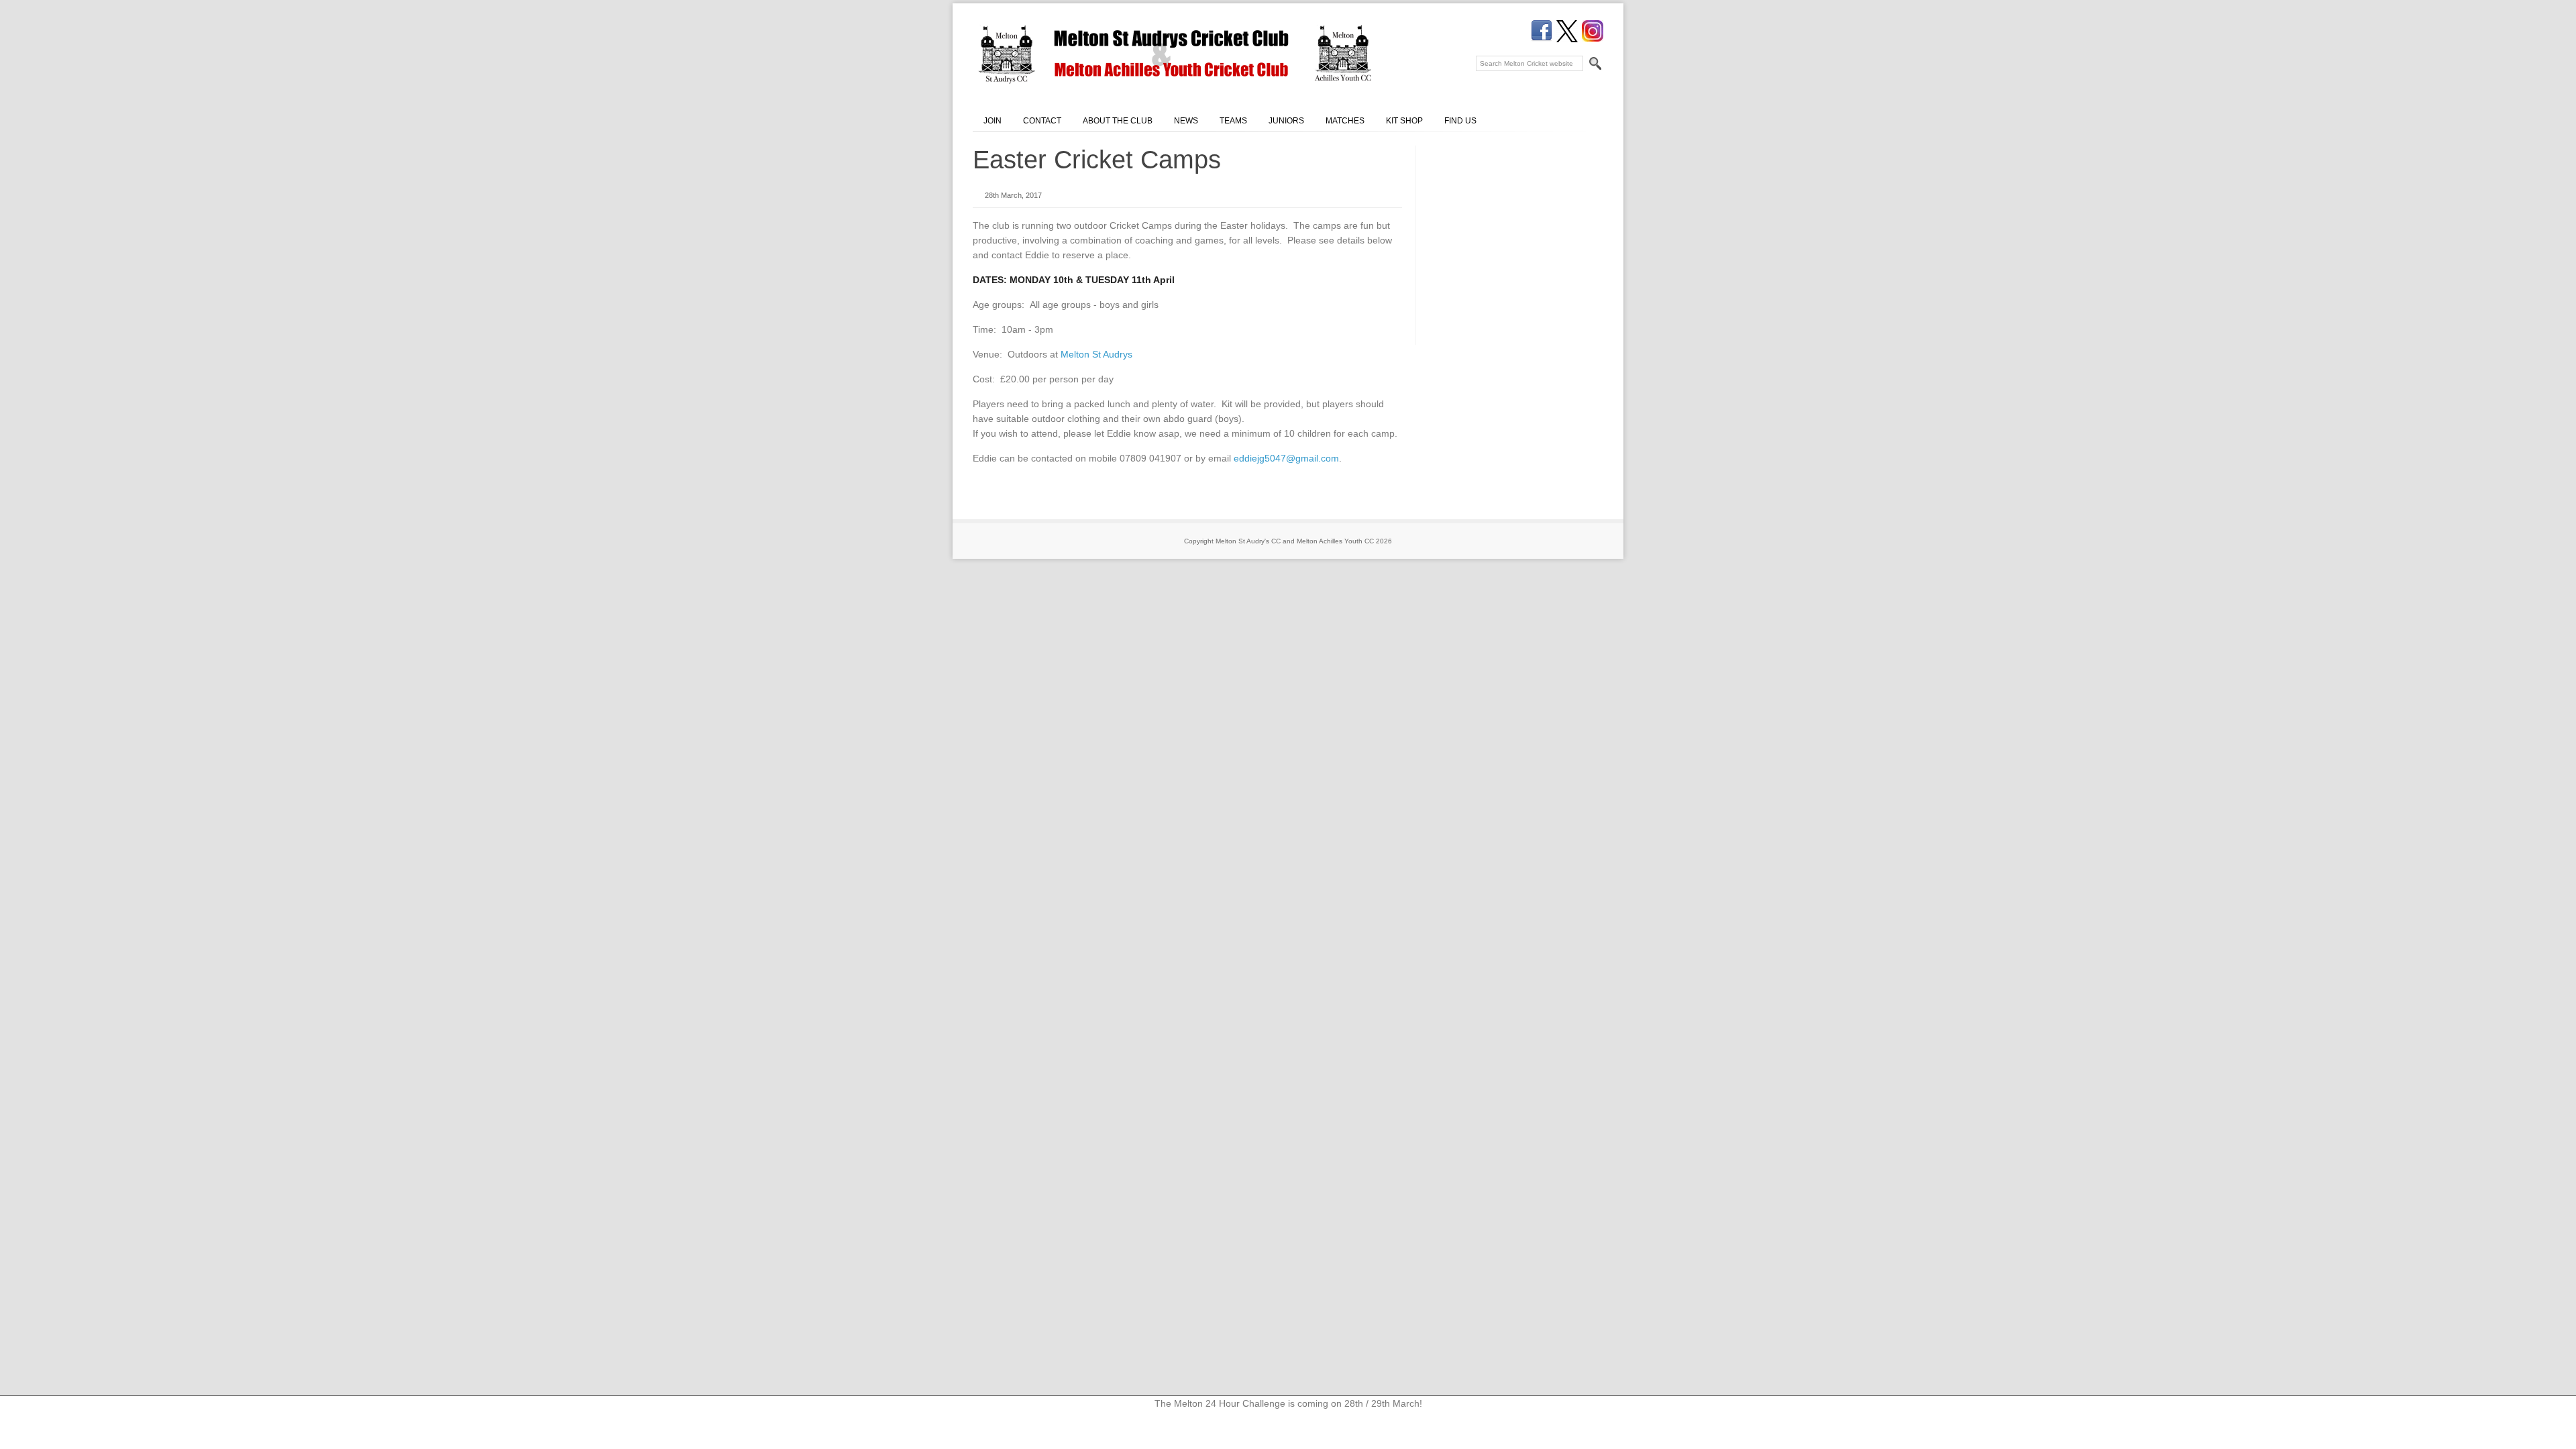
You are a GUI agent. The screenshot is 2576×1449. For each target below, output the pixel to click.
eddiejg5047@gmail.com (1286, 458)
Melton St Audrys (1096, 354)
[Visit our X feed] (1567, 31)
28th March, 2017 (1013, 195)
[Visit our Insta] (1593, 31)
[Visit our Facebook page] (1542, 31)
